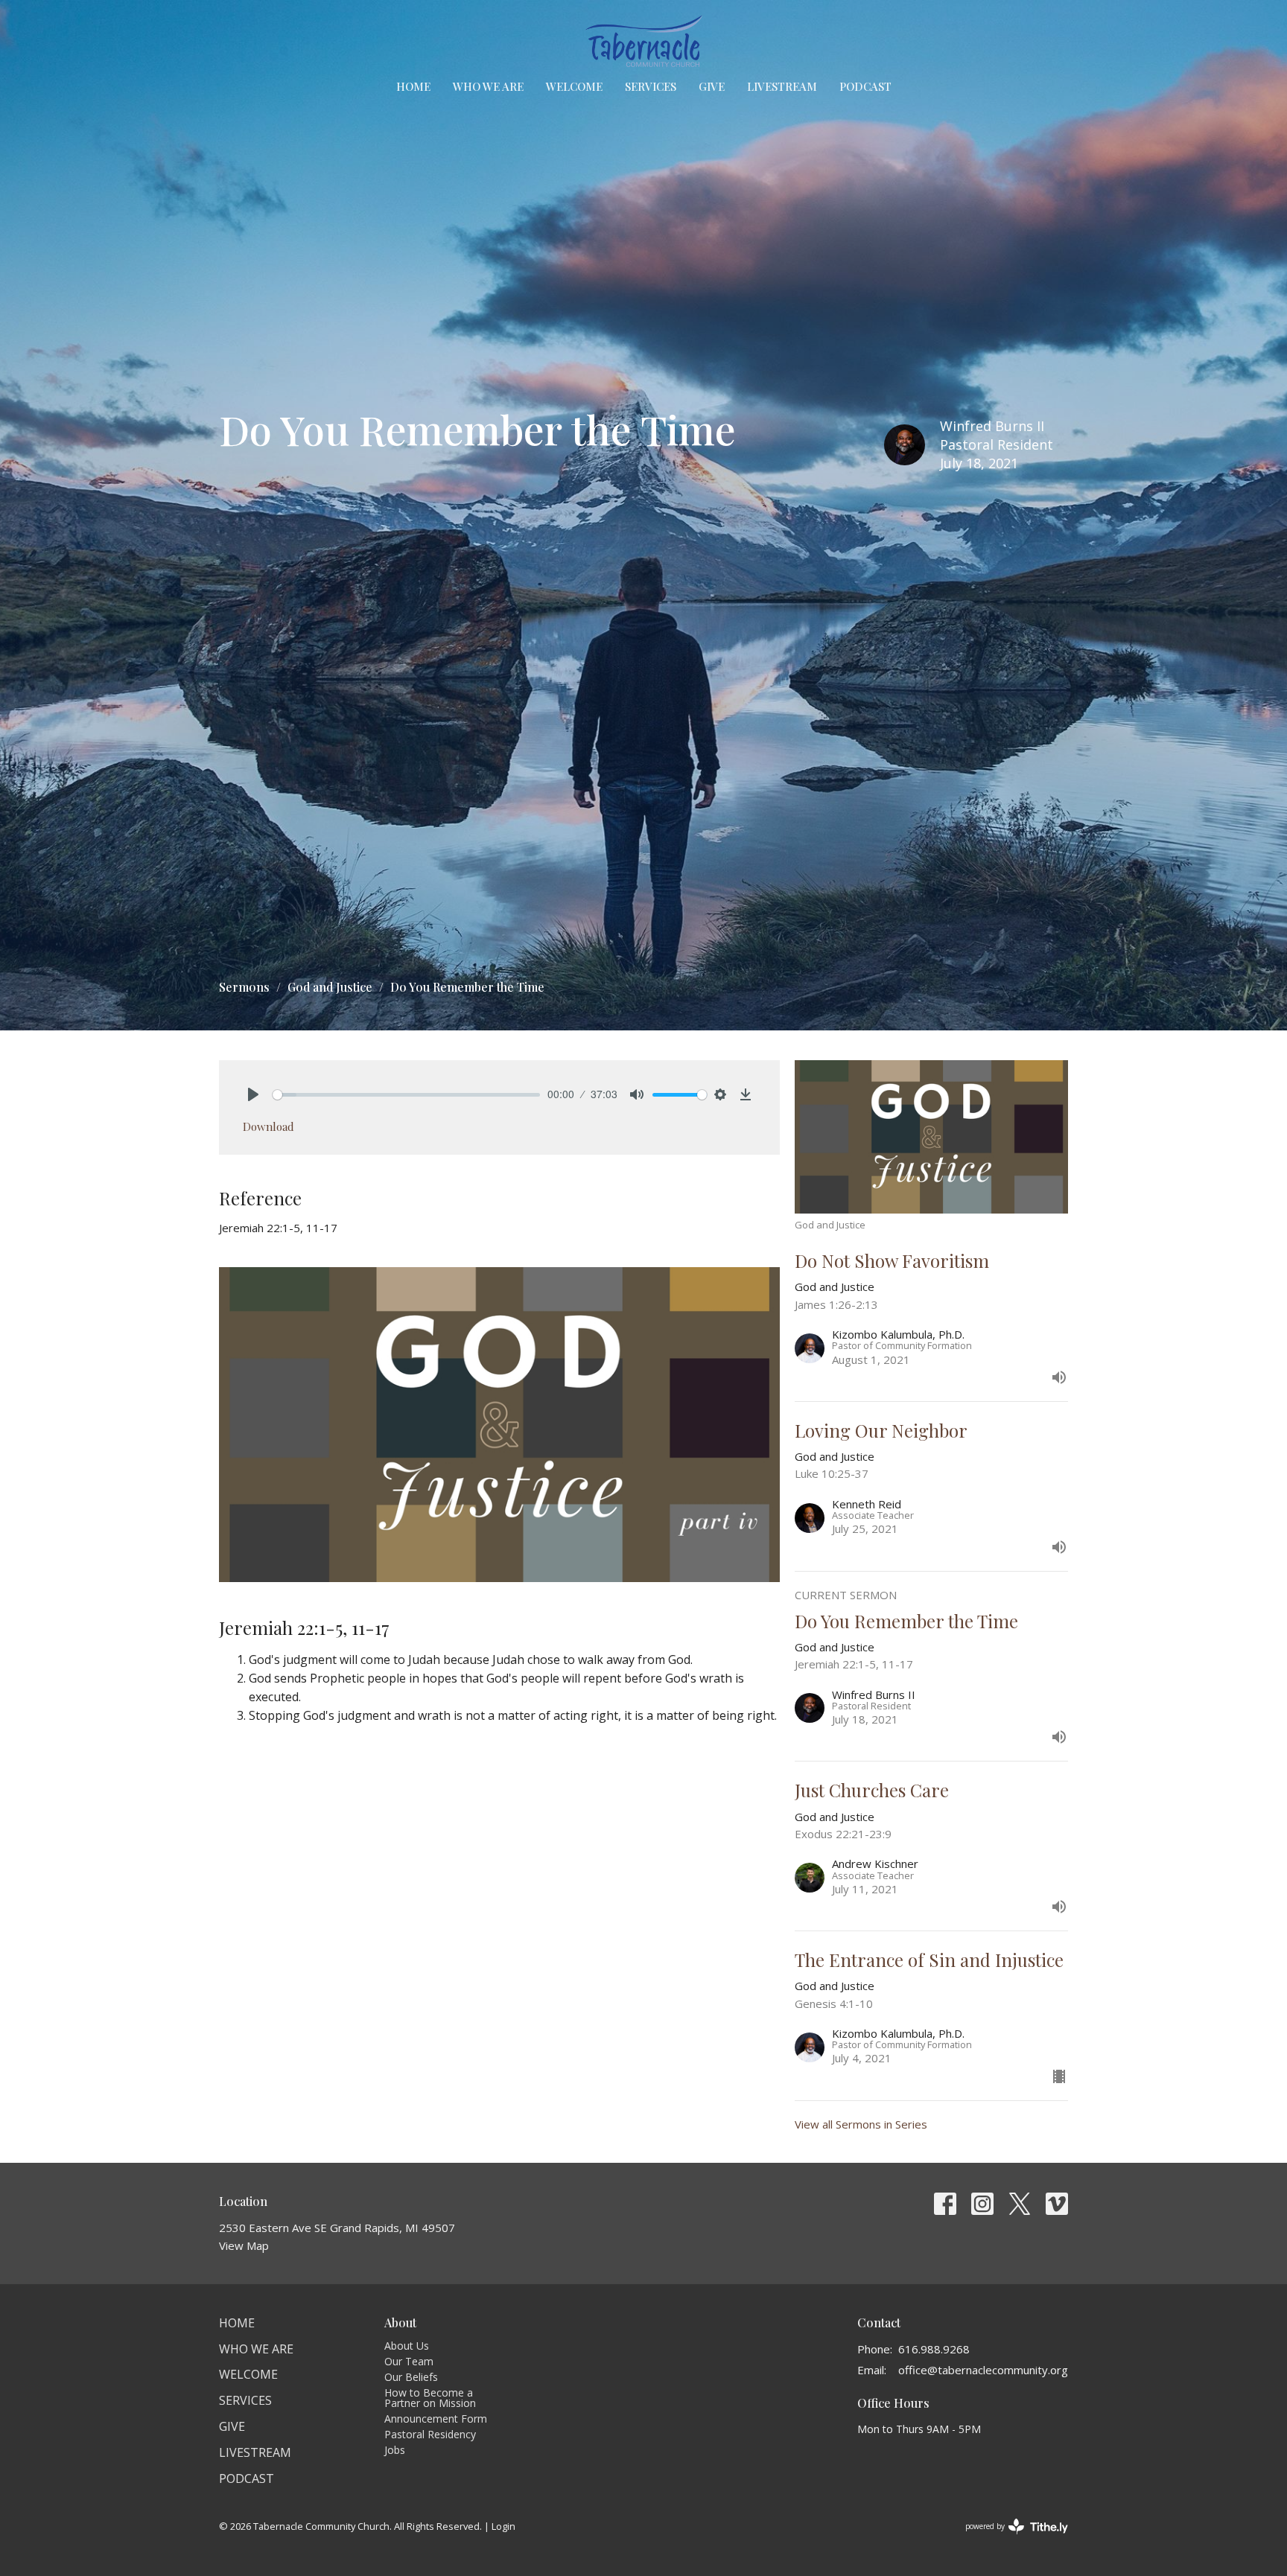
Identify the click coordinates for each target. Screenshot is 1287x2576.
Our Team (409, 2361)
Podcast (865, 86)
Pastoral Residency (430, 2434)
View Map (244, 2245)
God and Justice (330, 987)
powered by (1009, 2539)
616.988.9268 (934, 2349)
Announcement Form (436, 2419)
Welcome (574, 86)
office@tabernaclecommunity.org (983, 2370)
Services (651, 86)
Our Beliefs (411, 2377)
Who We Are (488, 86)
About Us (407, 2346)
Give (712, 86)
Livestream (782, 86)
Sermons (244, 987)
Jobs (395, 2450)
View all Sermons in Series (861, 2124)
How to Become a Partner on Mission (430, 2398)
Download (268, 1126)
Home (413, 86)
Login (503, 2526)
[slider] (406, 1095)
